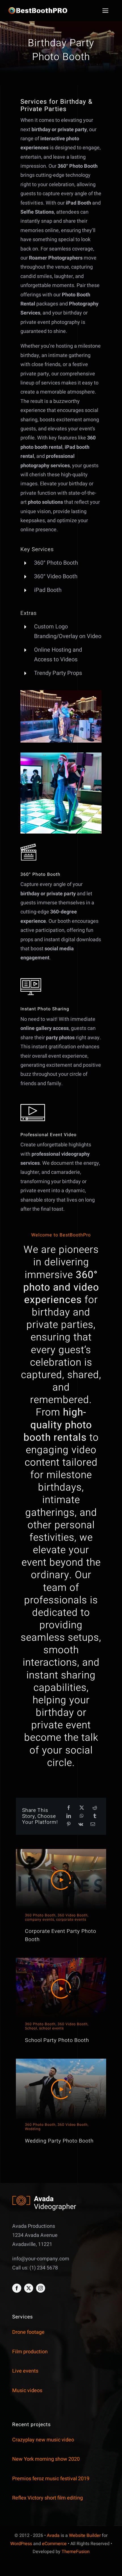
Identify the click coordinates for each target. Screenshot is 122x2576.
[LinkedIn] (69, 1816)
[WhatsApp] (82, 1816)
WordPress (21, 2544)
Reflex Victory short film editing (48, 2498)
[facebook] (17, 2288)
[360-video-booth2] (61, 755)
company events (40, 1920)
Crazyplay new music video (43, 2440)
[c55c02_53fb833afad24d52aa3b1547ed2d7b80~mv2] (61, 693)
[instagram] (41, 2288)
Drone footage (28, 2332)
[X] (82, 1808)
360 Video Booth (73, 1915)
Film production (30, 2352)
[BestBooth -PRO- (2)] (42, 9)
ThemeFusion (76, 2552)
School (31, 2028)
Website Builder (85, 2535)
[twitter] (29, 2288)
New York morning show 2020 (46, 2459)
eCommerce (54, 2544)
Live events (25, 2371)
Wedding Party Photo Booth (59, 2141)
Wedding (33, 2129)
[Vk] (81, 1824)
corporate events (71, 1920)
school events (51, 2028)
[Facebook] (69, 1808)
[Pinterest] (69, 1824)
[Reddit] (95, 1808)
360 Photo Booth (40, 1915)
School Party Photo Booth (57, 2040)
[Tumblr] (95, 1816)
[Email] (93, 1824)
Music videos (27, 2391)
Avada (53, 2535)
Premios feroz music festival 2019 (51, 2479)
